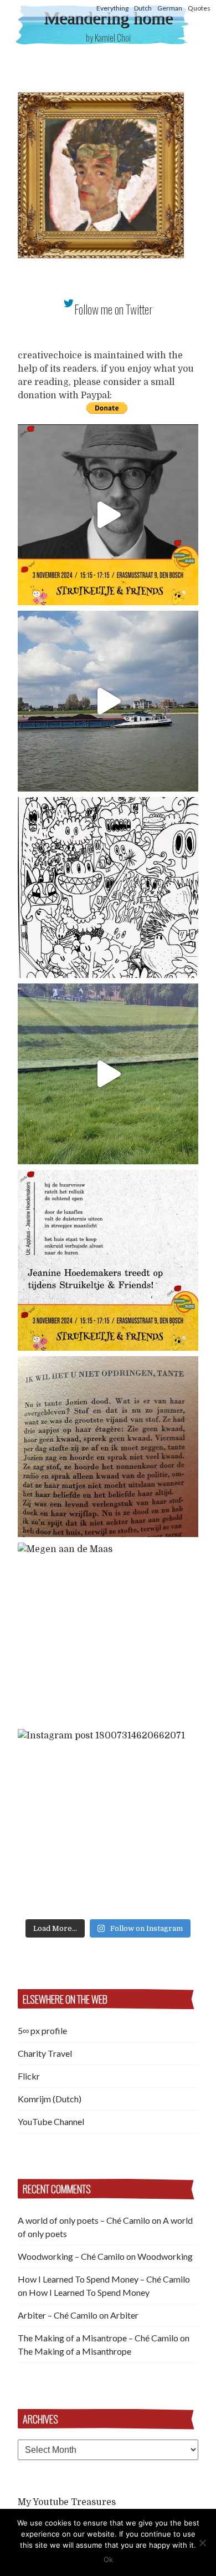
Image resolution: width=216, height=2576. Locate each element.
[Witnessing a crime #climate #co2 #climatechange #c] (108, 701)
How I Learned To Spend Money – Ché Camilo (104, 2279)
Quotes (199, 8)
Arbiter (124, 2315)
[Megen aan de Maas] (108, 1633)
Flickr (29, 2076)
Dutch (143, 8)
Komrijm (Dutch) (50, 2099)
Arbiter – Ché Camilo (58, 2315)
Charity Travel (45, 2053)
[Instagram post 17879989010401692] (108, 1074)
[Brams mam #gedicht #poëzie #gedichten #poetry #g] (108, 515)
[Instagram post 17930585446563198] (108, 1447)
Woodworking (165, 2256)
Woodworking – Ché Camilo (71, 2256)
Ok (108, 2559)
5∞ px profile (42, 2030)
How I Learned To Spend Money (89, 2292)
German (170, 8)
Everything (112, 8)
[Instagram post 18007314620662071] (108, 1819)
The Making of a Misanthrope (74, 2351)
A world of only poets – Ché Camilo (84, 2220)
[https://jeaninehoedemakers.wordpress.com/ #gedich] (108, 1260)
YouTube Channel (51, 2121)
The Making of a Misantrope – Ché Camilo (98, 2338)
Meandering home (108, 18)
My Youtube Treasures (67, 2502)
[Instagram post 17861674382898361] (108, 888)
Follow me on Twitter (114, 309)
